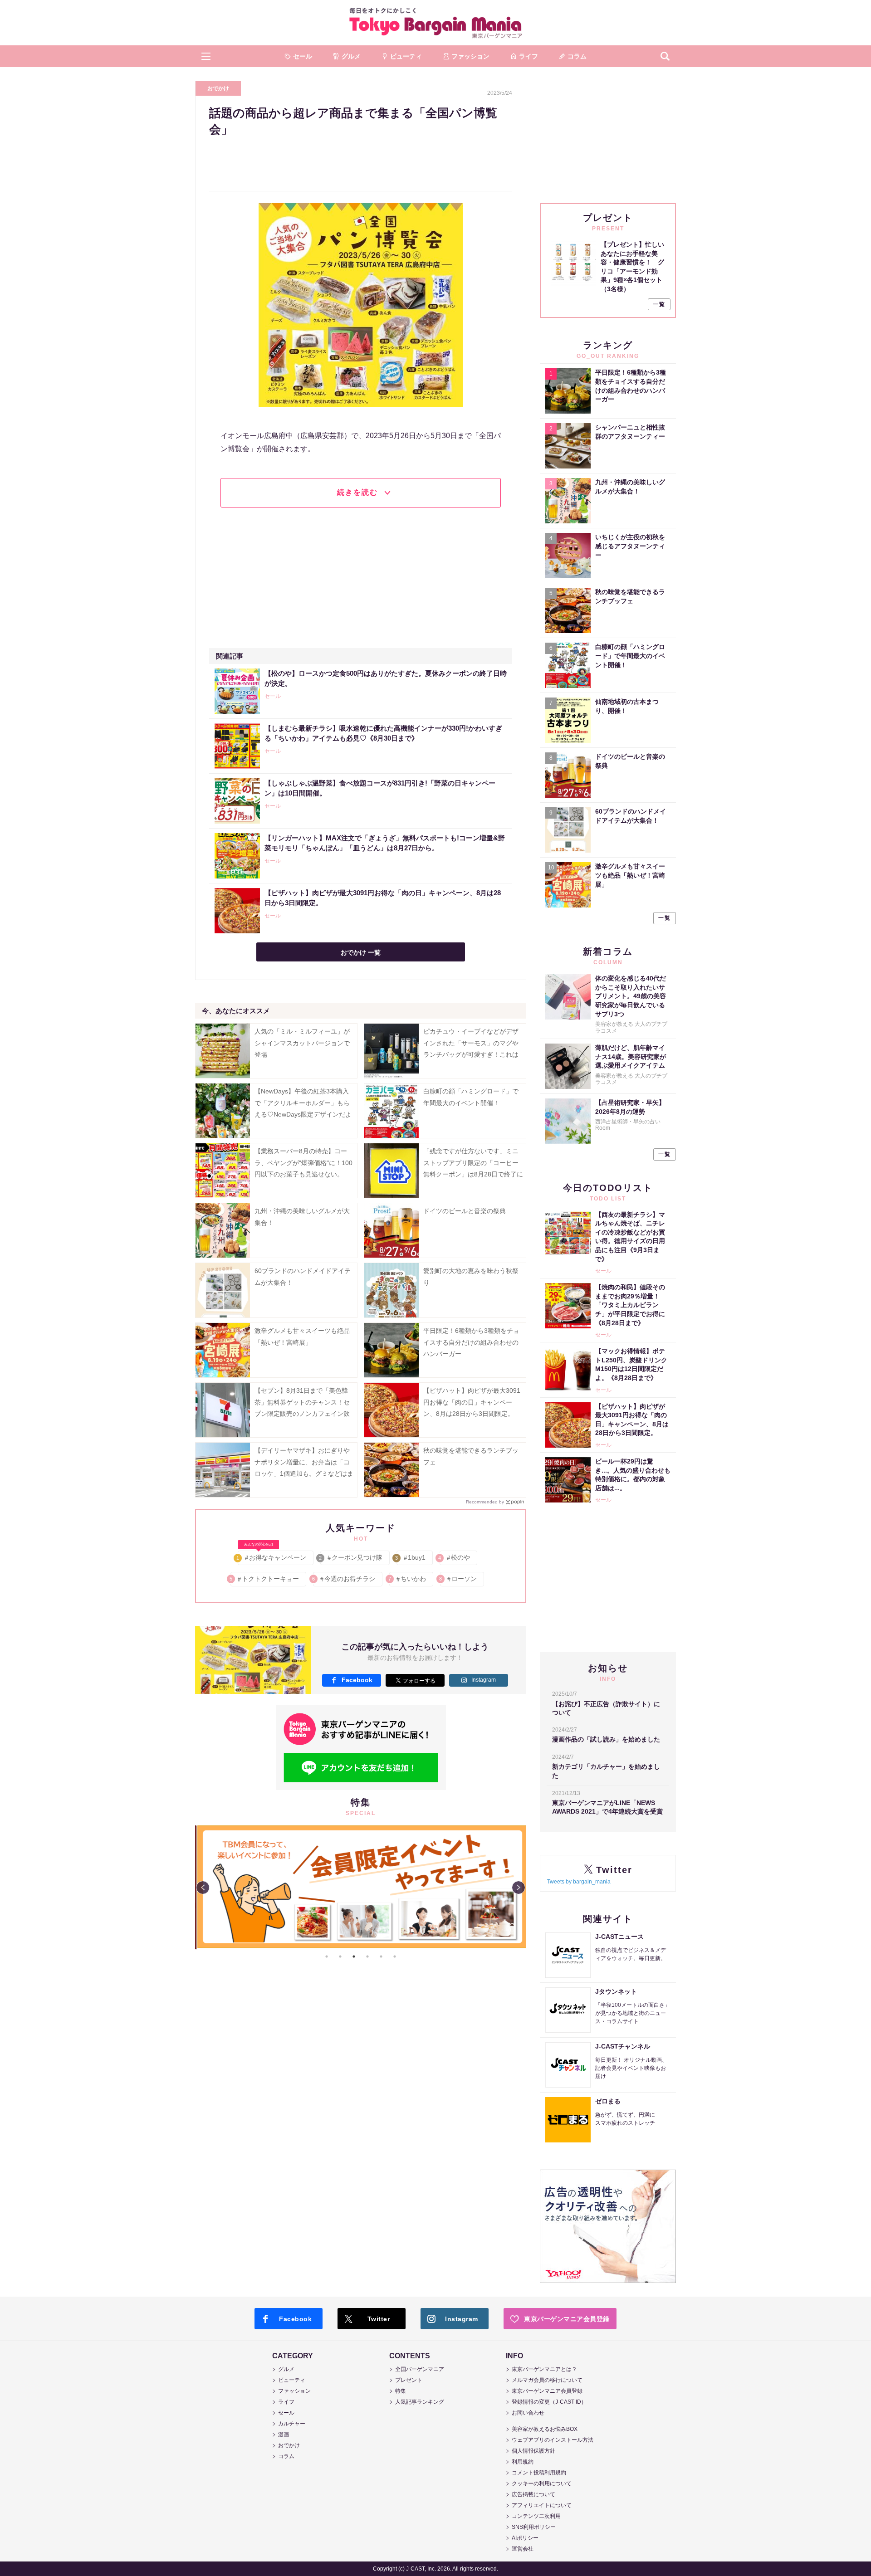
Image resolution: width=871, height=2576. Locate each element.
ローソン (458, 1579)
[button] (206, 56)
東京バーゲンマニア (435, 23)
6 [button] (395, 1956)
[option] (361, 1825)
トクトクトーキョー (265, 1579)
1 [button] (327, 1956)
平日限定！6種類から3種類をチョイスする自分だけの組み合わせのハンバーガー (471, 1342)
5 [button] (381, 1956)
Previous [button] (203, 1888)
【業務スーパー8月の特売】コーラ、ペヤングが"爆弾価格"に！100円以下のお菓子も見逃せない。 (303, 1162)
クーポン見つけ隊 (351, 1557)
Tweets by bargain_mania (579, 1882)
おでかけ (218, 88)
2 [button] (340, 1956)
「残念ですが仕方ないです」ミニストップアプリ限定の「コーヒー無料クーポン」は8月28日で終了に (473, 1162)
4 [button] (367, 1956)
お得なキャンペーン (272, 1556)
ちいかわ (408, 1579)
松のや (455, 1557)
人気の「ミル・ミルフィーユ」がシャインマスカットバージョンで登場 (302, 1043)
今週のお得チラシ (344, 1579)
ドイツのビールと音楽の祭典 (465, 1211)
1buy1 (411, 1557)
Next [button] (519, 1888)
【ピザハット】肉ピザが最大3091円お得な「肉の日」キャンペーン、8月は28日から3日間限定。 (472, 1402)
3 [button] (354, 1956)
